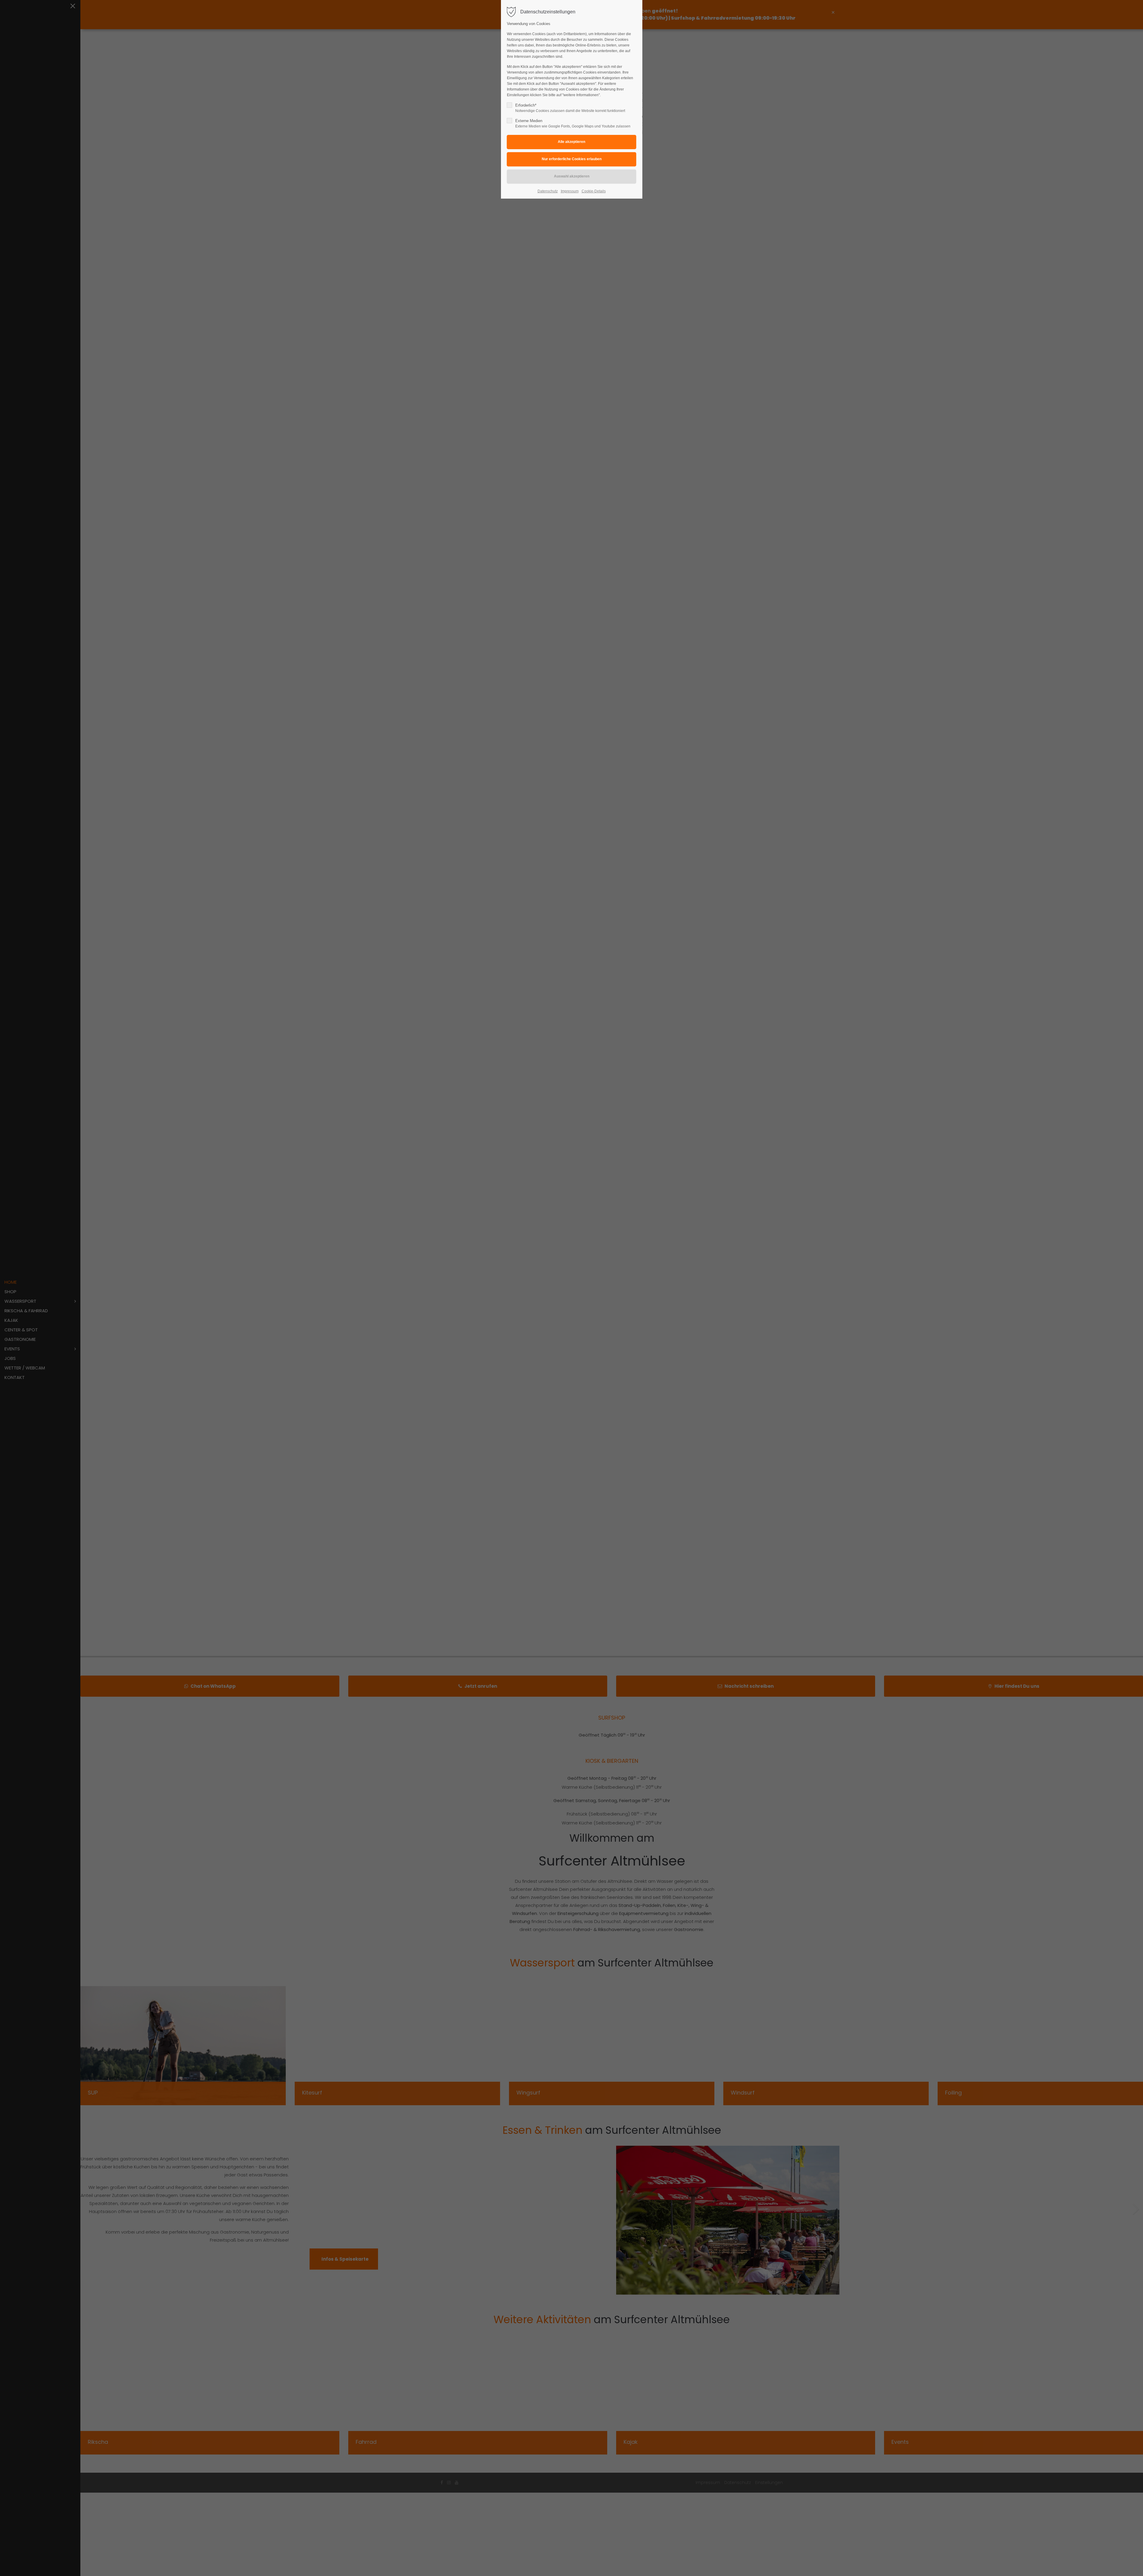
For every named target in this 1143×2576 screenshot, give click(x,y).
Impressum (570, 191)
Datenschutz (548, 191)
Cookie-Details (594, 191)
